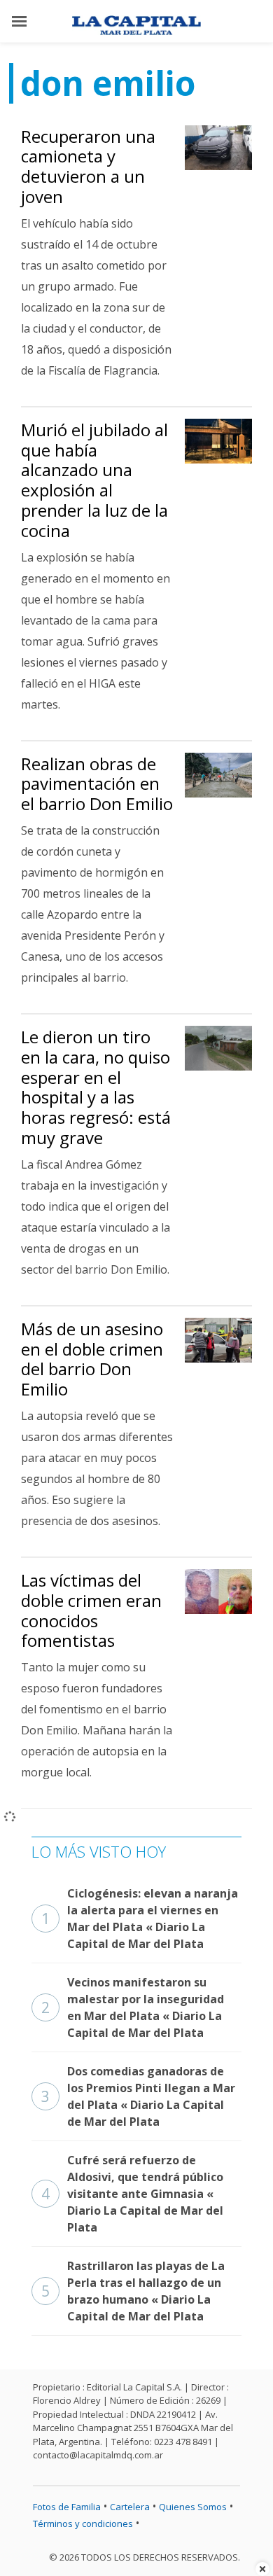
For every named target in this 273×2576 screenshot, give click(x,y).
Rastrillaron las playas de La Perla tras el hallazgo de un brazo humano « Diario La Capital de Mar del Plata (133, 2291)
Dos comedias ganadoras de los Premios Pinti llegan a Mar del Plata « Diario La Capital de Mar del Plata (138, 2096)
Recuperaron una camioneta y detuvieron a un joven (88, 166)
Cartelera (130, 2507)
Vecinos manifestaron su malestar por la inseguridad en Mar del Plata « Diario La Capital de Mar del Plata (133, 2007)
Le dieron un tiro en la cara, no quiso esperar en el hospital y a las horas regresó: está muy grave (96, 1087)
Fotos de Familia (67, 2507)
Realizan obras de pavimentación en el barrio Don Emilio (97, 784)
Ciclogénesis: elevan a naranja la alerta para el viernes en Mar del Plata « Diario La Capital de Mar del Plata (140, 1919)
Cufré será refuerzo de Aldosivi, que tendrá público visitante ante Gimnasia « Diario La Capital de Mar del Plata (132, 2194)
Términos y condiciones (83, 2523)
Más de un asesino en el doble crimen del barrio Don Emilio (92, 1359)
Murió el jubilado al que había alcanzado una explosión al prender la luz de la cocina (94, 480)
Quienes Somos (193, 2507)
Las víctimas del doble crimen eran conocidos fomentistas (91, 1610)
